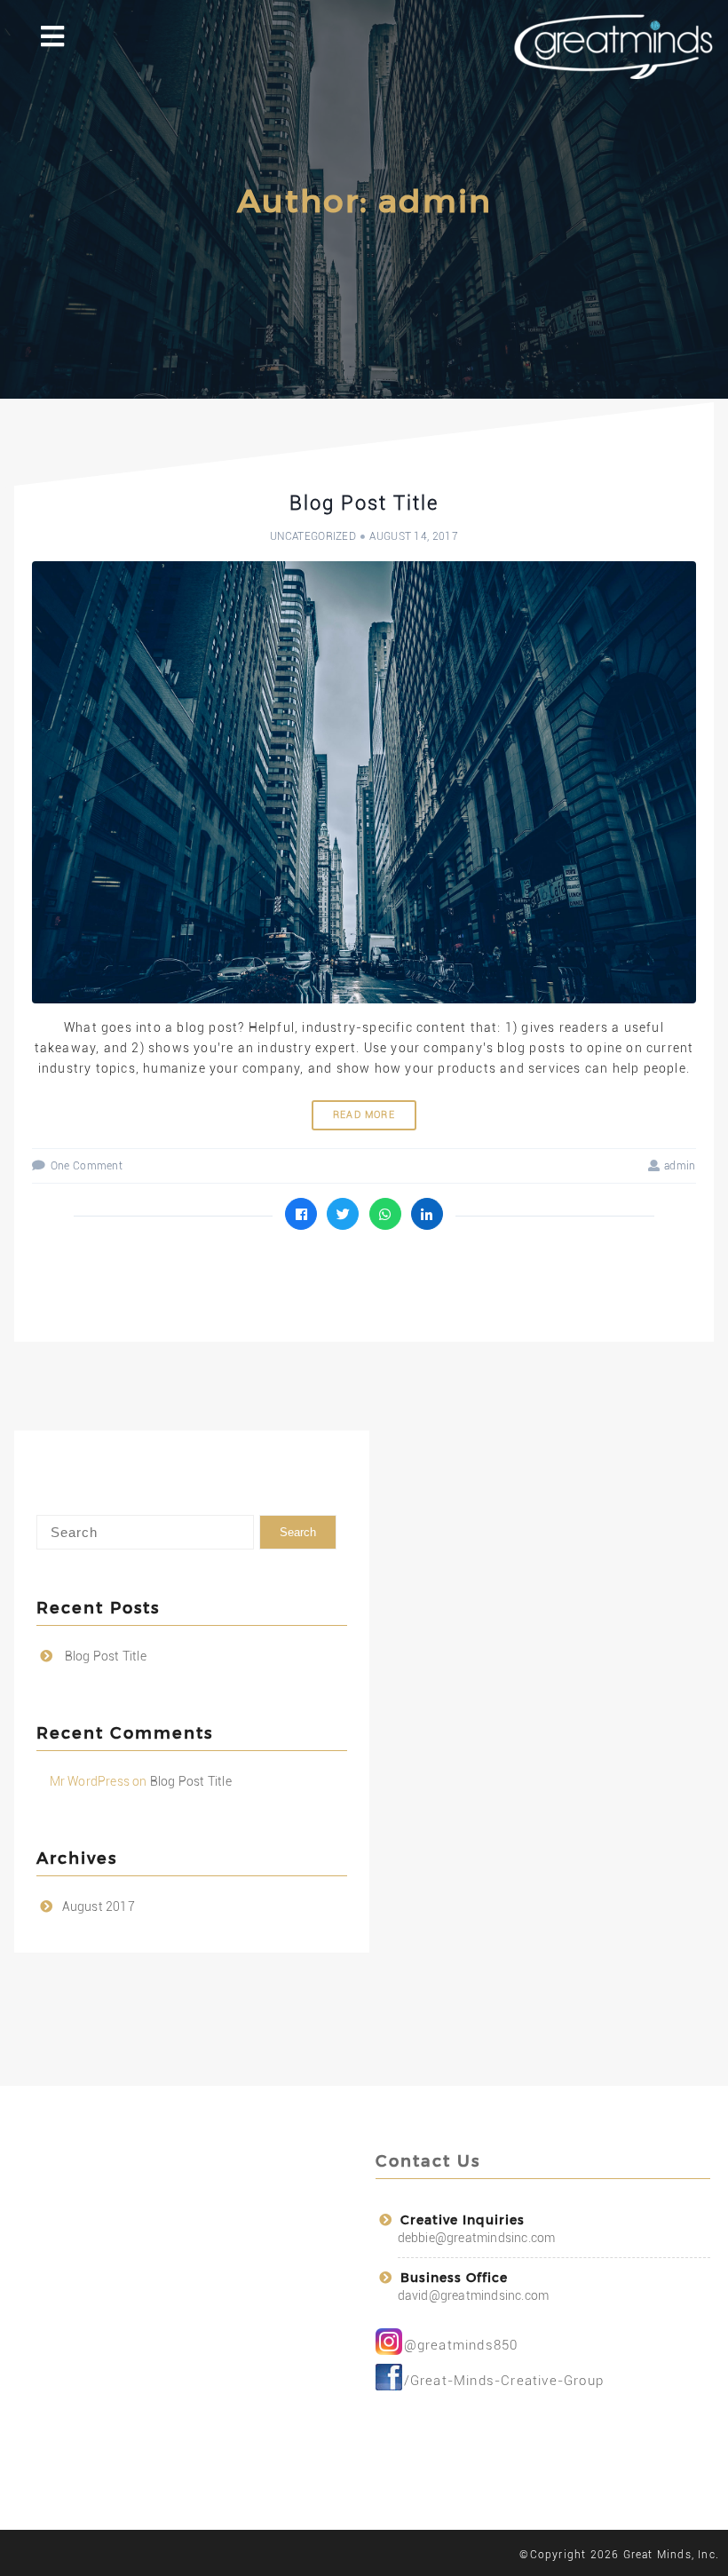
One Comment (87, 1166)
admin (680, 1166)
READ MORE (364, 1115)
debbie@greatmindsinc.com (477, 2238)
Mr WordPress (90, 1781)
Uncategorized (313, 536)
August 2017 (99, 1906)
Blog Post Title (364, 503)
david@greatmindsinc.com (474, 2295)
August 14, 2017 (414, 536)
